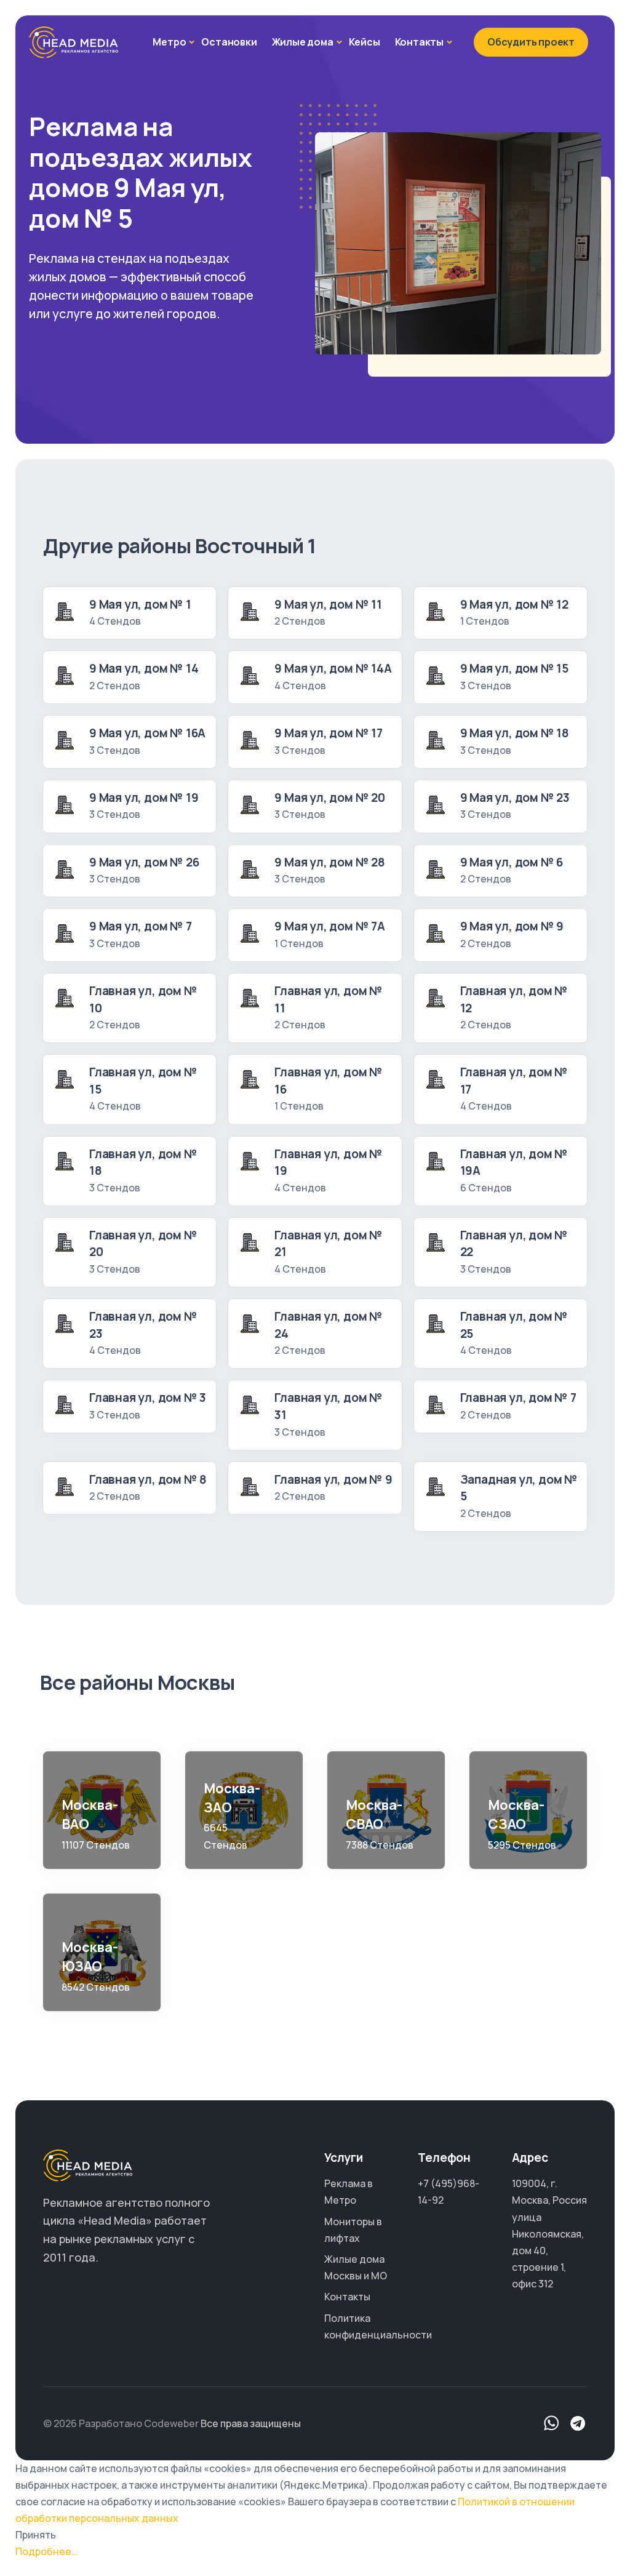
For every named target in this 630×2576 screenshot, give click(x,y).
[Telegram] (578, 2424)
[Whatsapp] (552, 2424)
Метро (169, 42)
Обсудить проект (531, 42)
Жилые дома (303, 42)
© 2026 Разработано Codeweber (121, 2423)
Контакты (419, 42)
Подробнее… (46, 2551)
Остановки (229, 42)
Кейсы (365, 42)
